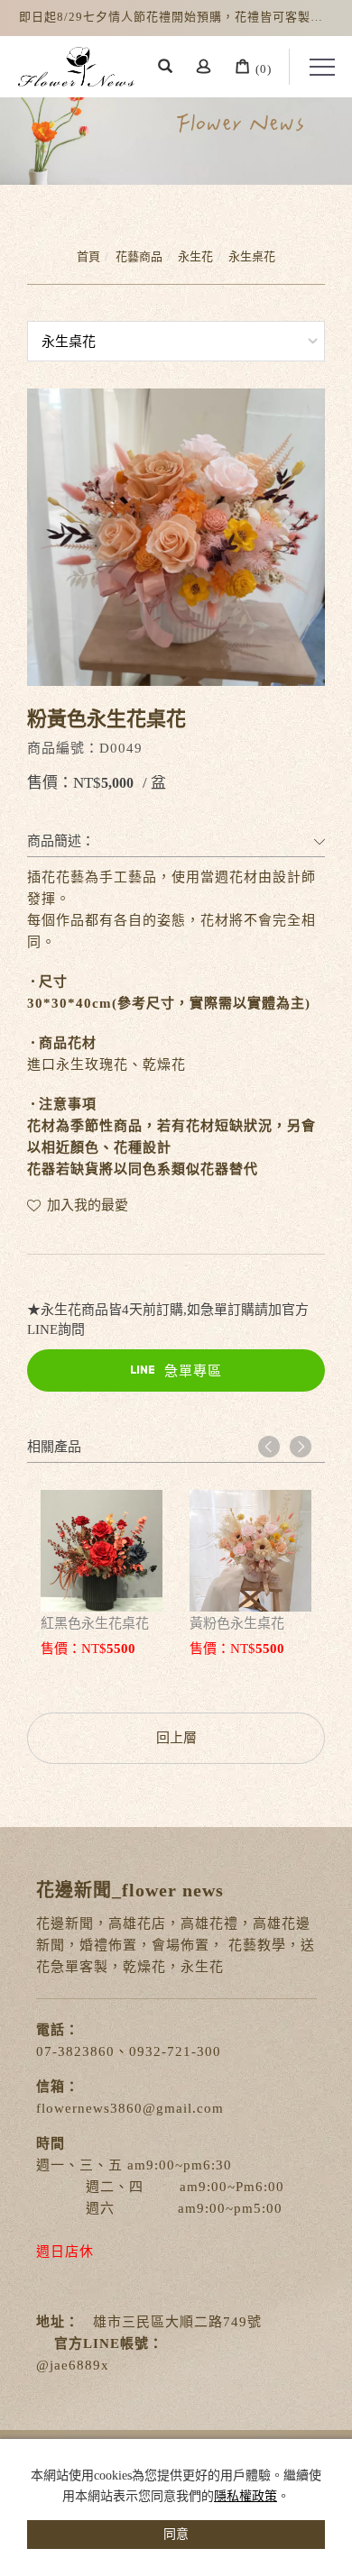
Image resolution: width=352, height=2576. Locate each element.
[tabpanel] (176, 123)
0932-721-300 (175, 2051)
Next (301, 1447)
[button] (166, 69)
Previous (269, 1447)
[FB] (325, 2306)
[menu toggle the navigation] (312, 68)
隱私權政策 (245, 2496)
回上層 (176, 1738)
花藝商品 (139, 256)
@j (45, 2365)
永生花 (195, 256)
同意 (176, 2534)
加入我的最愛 (86, 1205)
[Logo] (77, 65)
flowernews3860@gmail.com (130, 2108)
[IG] (325, 2355)
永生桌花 (252, 256)
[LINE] (325, 2405)
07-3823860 (75, 2051)
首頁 (88, 256)
